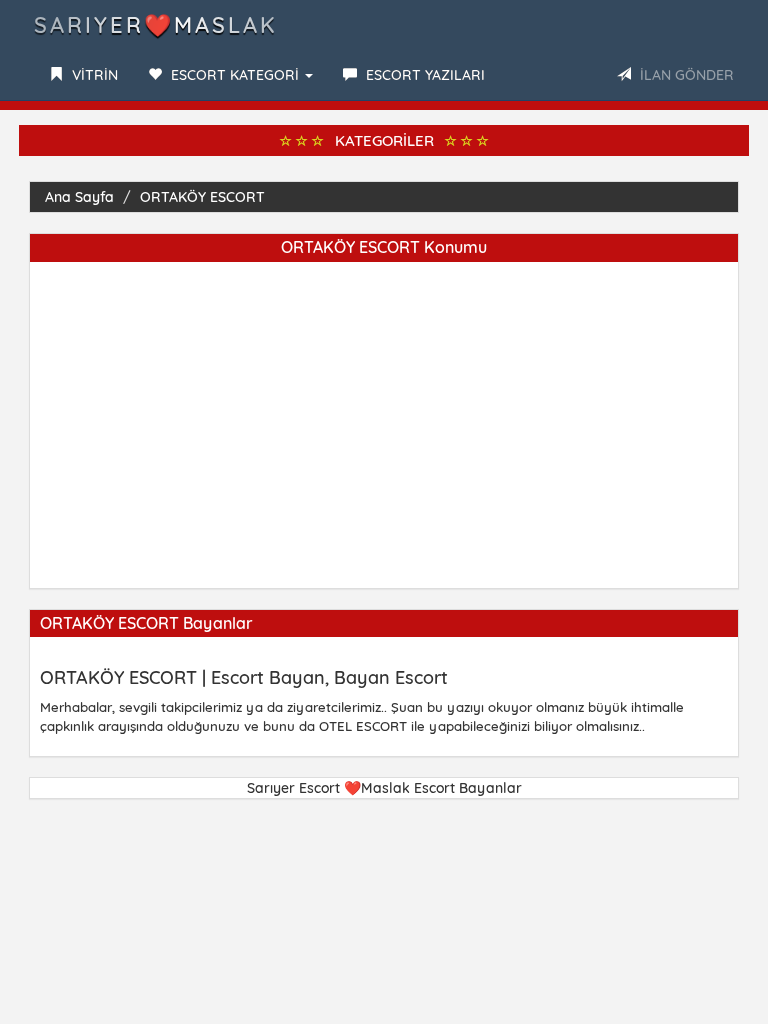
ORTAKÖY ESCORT (202, 197)
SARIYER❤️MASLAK (156, 25)
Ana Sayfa (79, 197)
